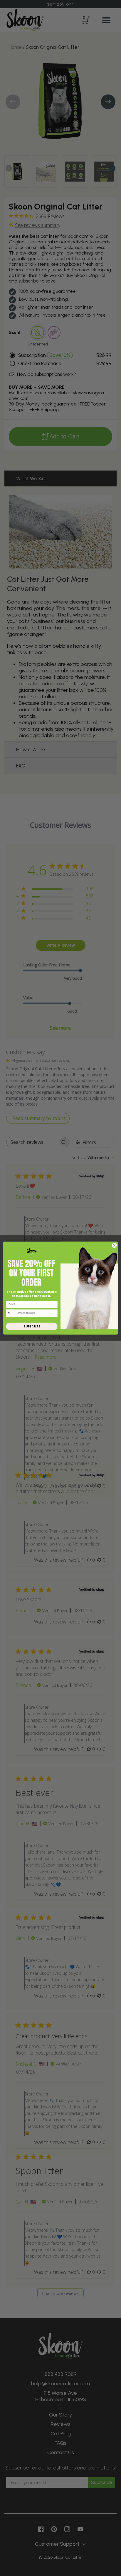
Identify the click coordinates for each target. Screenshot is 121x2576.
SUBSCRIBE (32, 1326)
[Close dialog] (114, 1245)
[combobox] (11, 1313)
